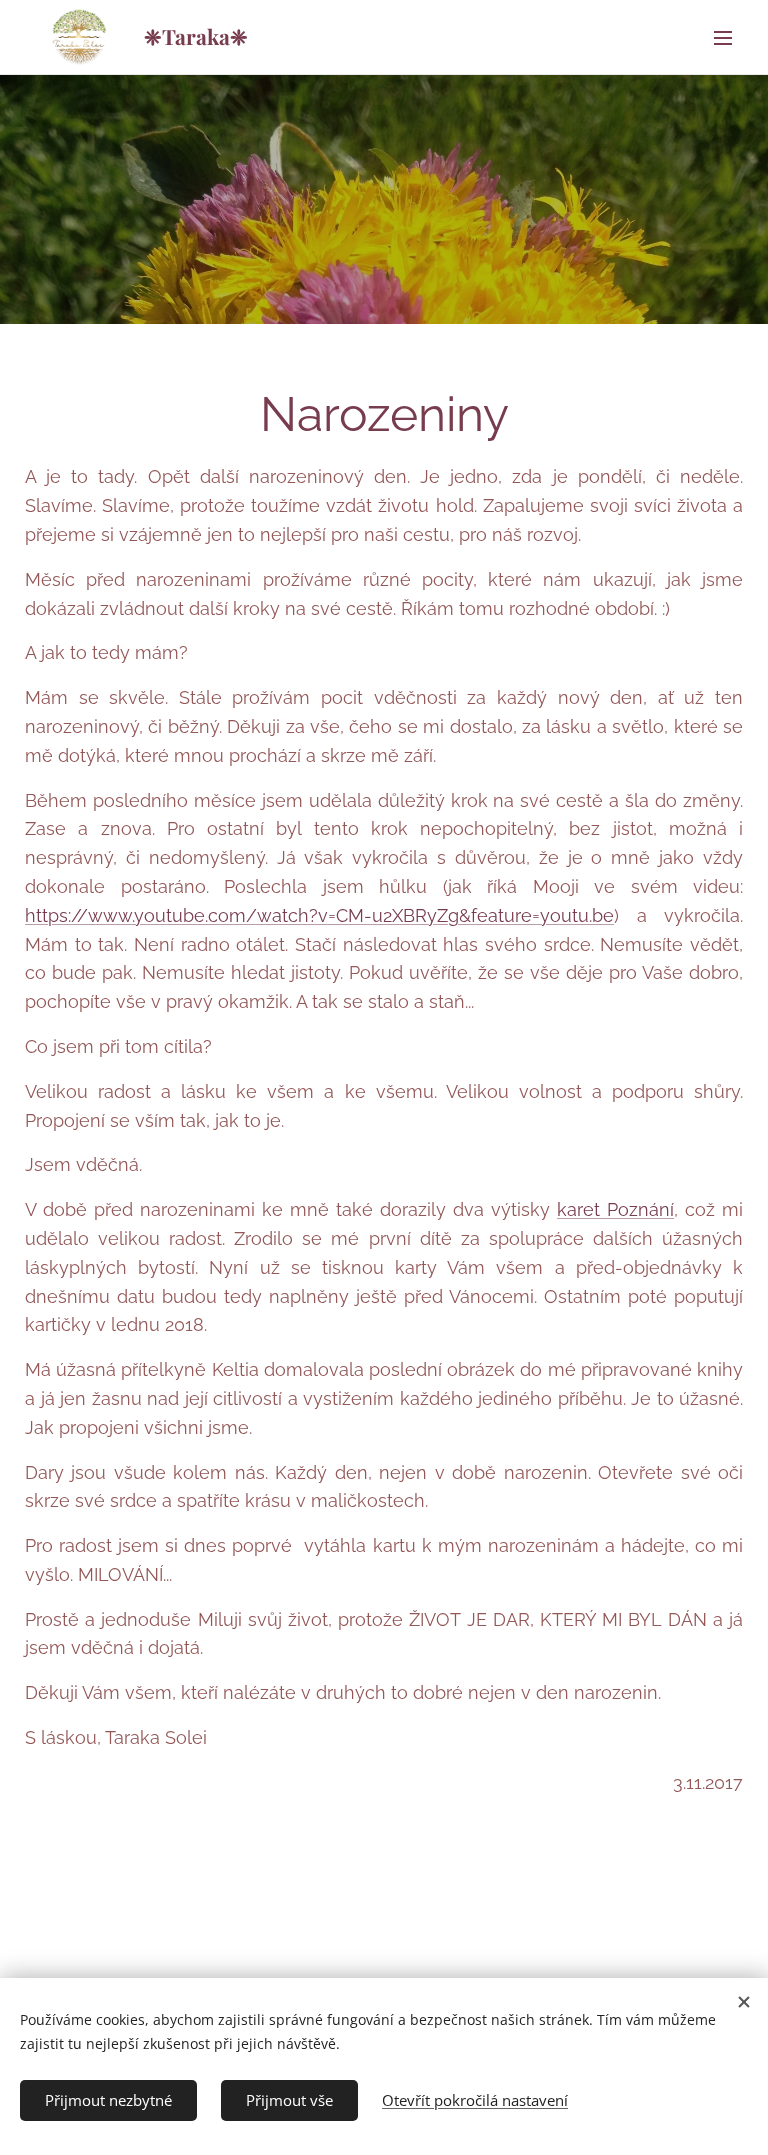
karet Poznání (615, 1209)
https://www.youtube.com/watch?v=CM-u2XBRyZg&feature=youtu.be (319, 915)
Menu (723, 37)
